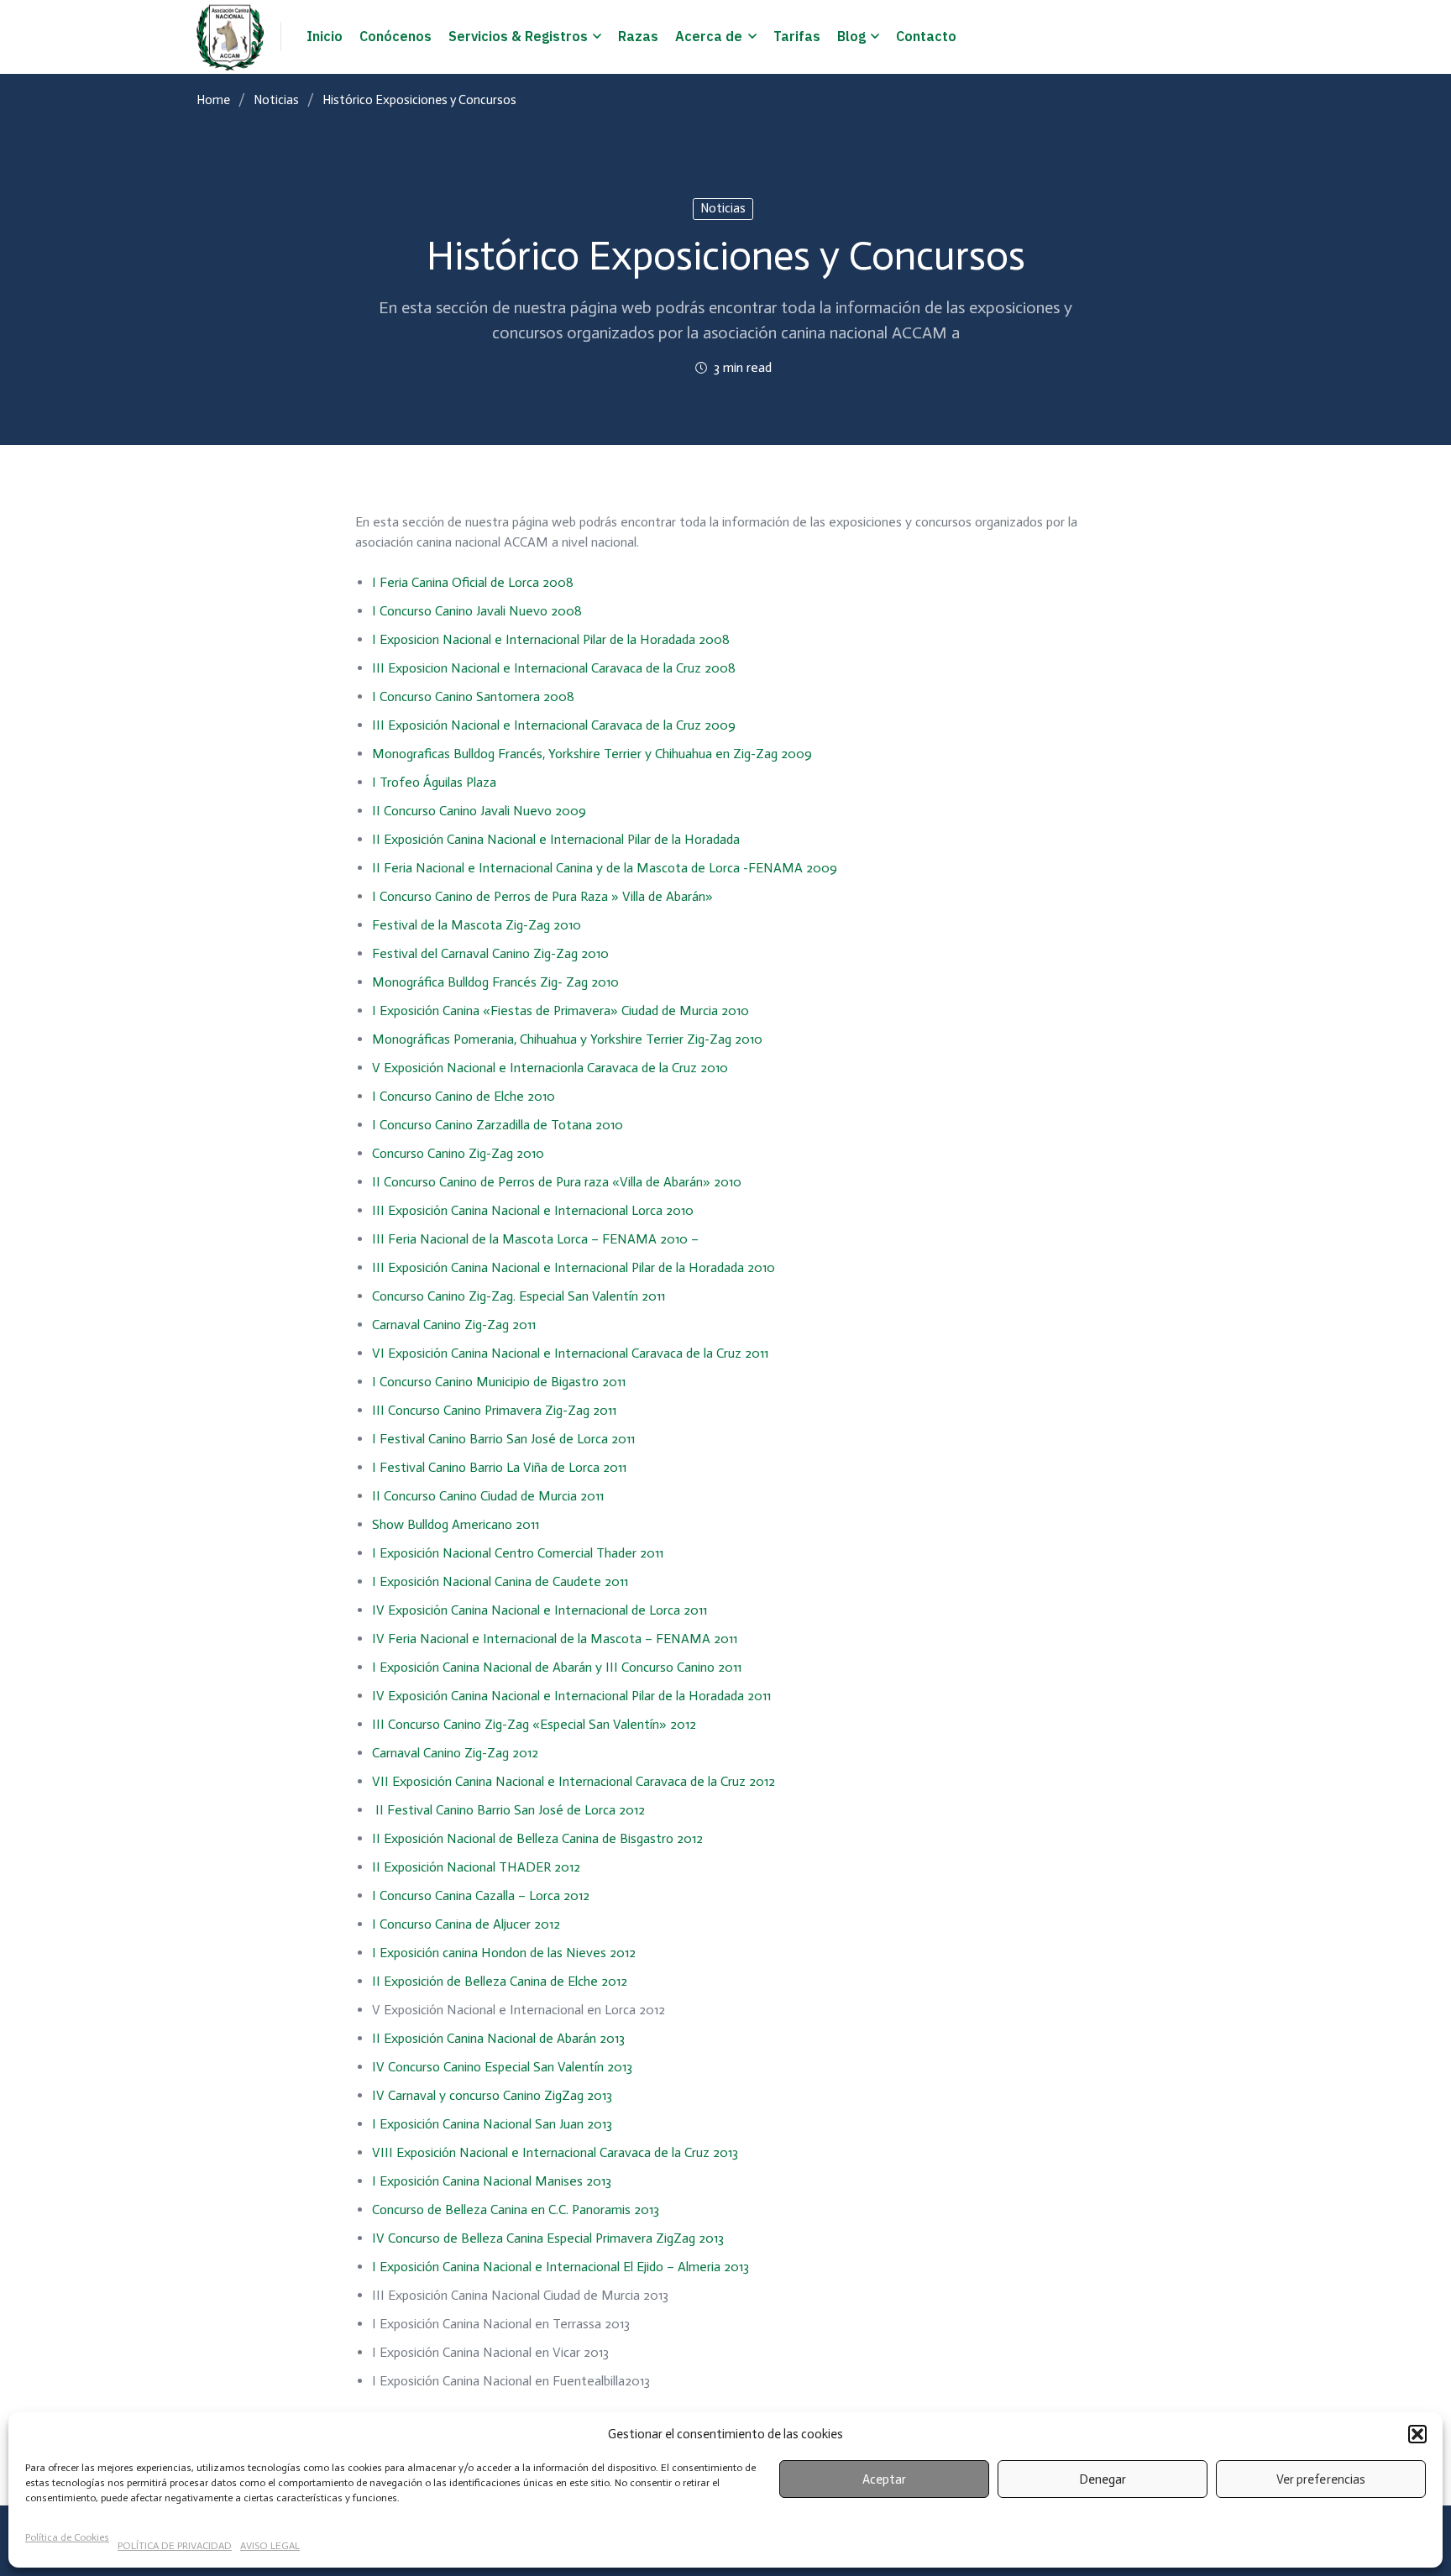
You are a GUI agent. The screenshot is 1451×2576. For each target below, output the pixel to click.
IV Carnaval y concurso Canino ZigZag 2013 (492, 2095)
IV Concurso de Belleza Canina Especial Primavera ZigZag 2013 (548, 2238)
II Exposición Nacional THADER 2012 (476, 1867)
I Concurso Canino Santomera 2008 (473, 696)
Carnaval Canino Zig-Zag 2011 (454, 1325)
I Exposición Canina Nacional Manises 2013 (492, 2181)
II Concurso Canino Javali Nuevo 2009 (479, 811)
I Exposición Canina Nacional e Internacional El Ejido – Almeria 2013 (560, 2267)
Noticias (276, 100)
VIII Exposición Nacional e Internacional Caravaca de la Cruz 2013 (555, 2152)
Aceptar (884, 2479)
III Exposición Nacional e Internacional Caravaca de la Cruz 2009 (554, 725)
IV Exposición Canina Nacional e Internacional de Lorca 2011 (540, 1610)
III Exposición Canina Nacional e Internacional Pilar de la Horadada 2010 (574, 1267)
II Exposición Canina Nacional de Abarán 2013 (498, 2038)
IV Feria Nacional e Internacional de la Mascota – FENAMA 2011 (555, 1639)
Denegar (1103, 2479)
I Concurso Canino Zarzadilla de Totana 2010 (498, 1125)
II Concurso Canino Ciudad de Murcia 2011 (488, 1496)
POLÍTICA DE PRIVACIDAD (175, 2546)
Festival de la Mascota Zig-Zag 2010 (477, 925)
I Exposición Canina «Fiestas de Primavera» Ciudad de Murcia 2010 (560, 1011)
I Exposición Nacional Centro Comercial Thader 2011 (518, 1553)
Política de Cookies (67, 2537)
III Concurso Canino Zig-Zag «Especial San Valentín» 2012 (534, 1724)
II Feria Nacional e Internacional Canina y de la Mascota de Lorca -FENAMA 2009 (605, 868)
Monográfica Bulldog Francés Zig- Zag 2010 (495, 982)
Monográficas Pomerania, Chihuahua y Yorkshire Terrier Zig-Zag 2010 (567, 1039)
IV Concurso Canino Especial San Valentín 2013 (502, 2067)
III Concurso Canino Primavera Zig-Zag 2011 (496, 1410)
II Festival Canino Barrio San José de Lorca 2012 (508, 1810)
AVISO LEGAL (270, 2546)
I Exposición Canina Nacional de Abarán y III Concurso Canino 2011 (557, 1667)
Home (213, 100)
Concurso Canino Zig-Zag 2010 (458, 1153)
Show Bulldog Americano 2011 (456, 1524)
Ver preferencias (1320, 2479)
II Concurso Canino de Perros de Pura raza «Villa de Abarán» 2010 (557, 1182)
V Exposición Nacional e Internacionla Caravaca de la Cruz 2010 (550, 1068)
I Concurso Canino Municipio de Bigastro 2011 (499, 1382)
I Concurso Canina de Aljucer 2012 (466, 1924)
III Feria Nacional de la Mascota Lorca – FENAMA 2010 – (535, 1239)
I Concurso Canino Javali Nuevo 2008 (477, 611)
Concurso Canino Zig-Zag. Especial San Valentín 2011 (519, 1296)
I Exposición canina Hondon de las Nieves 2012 (504, 1953)
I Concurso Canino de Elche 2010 (464, 1096)
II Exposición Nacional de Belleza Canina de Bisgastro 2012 (537, 1838)
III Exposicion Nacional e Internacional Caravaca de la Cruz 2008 (554, 668)
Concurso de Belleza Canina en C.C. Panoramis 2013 (516, 2209)
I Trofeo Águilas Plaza (434, 782)
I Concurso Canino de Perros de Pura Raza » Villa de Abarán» (542, 896)
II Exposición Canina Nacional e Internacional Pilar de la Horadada (556, 839)
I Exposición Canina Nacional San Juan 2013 (492, 2124)
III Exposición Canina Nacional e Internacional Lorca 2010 (533, 1210)
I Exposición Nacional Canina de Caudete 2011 (500, 1581)
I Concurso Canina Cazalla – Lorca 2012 (481, 1895)
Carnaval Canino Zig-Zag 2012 (455, 1753)
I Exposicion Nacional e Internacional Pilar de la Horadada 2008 (551, 639)
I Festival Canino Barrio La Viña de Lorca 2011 (499, 1467)
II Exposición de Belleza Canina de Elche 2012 (500, 1981)
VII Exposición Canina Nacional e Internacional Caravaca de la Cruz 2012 (574, 1781)
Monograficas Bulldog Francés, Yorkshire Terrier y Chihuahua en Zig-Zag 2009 (592, 754)
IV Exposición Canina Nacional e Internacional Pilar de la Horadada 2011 (571, 1696)
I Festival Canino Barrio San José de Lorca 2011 (505, 1439)
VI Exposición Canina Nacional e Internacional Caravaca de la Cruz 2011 (570, 1353)
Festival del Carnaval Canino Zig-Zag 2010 (490, 953)
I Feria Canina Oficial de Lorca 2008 (473, 582)
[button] (1417, 2434)
